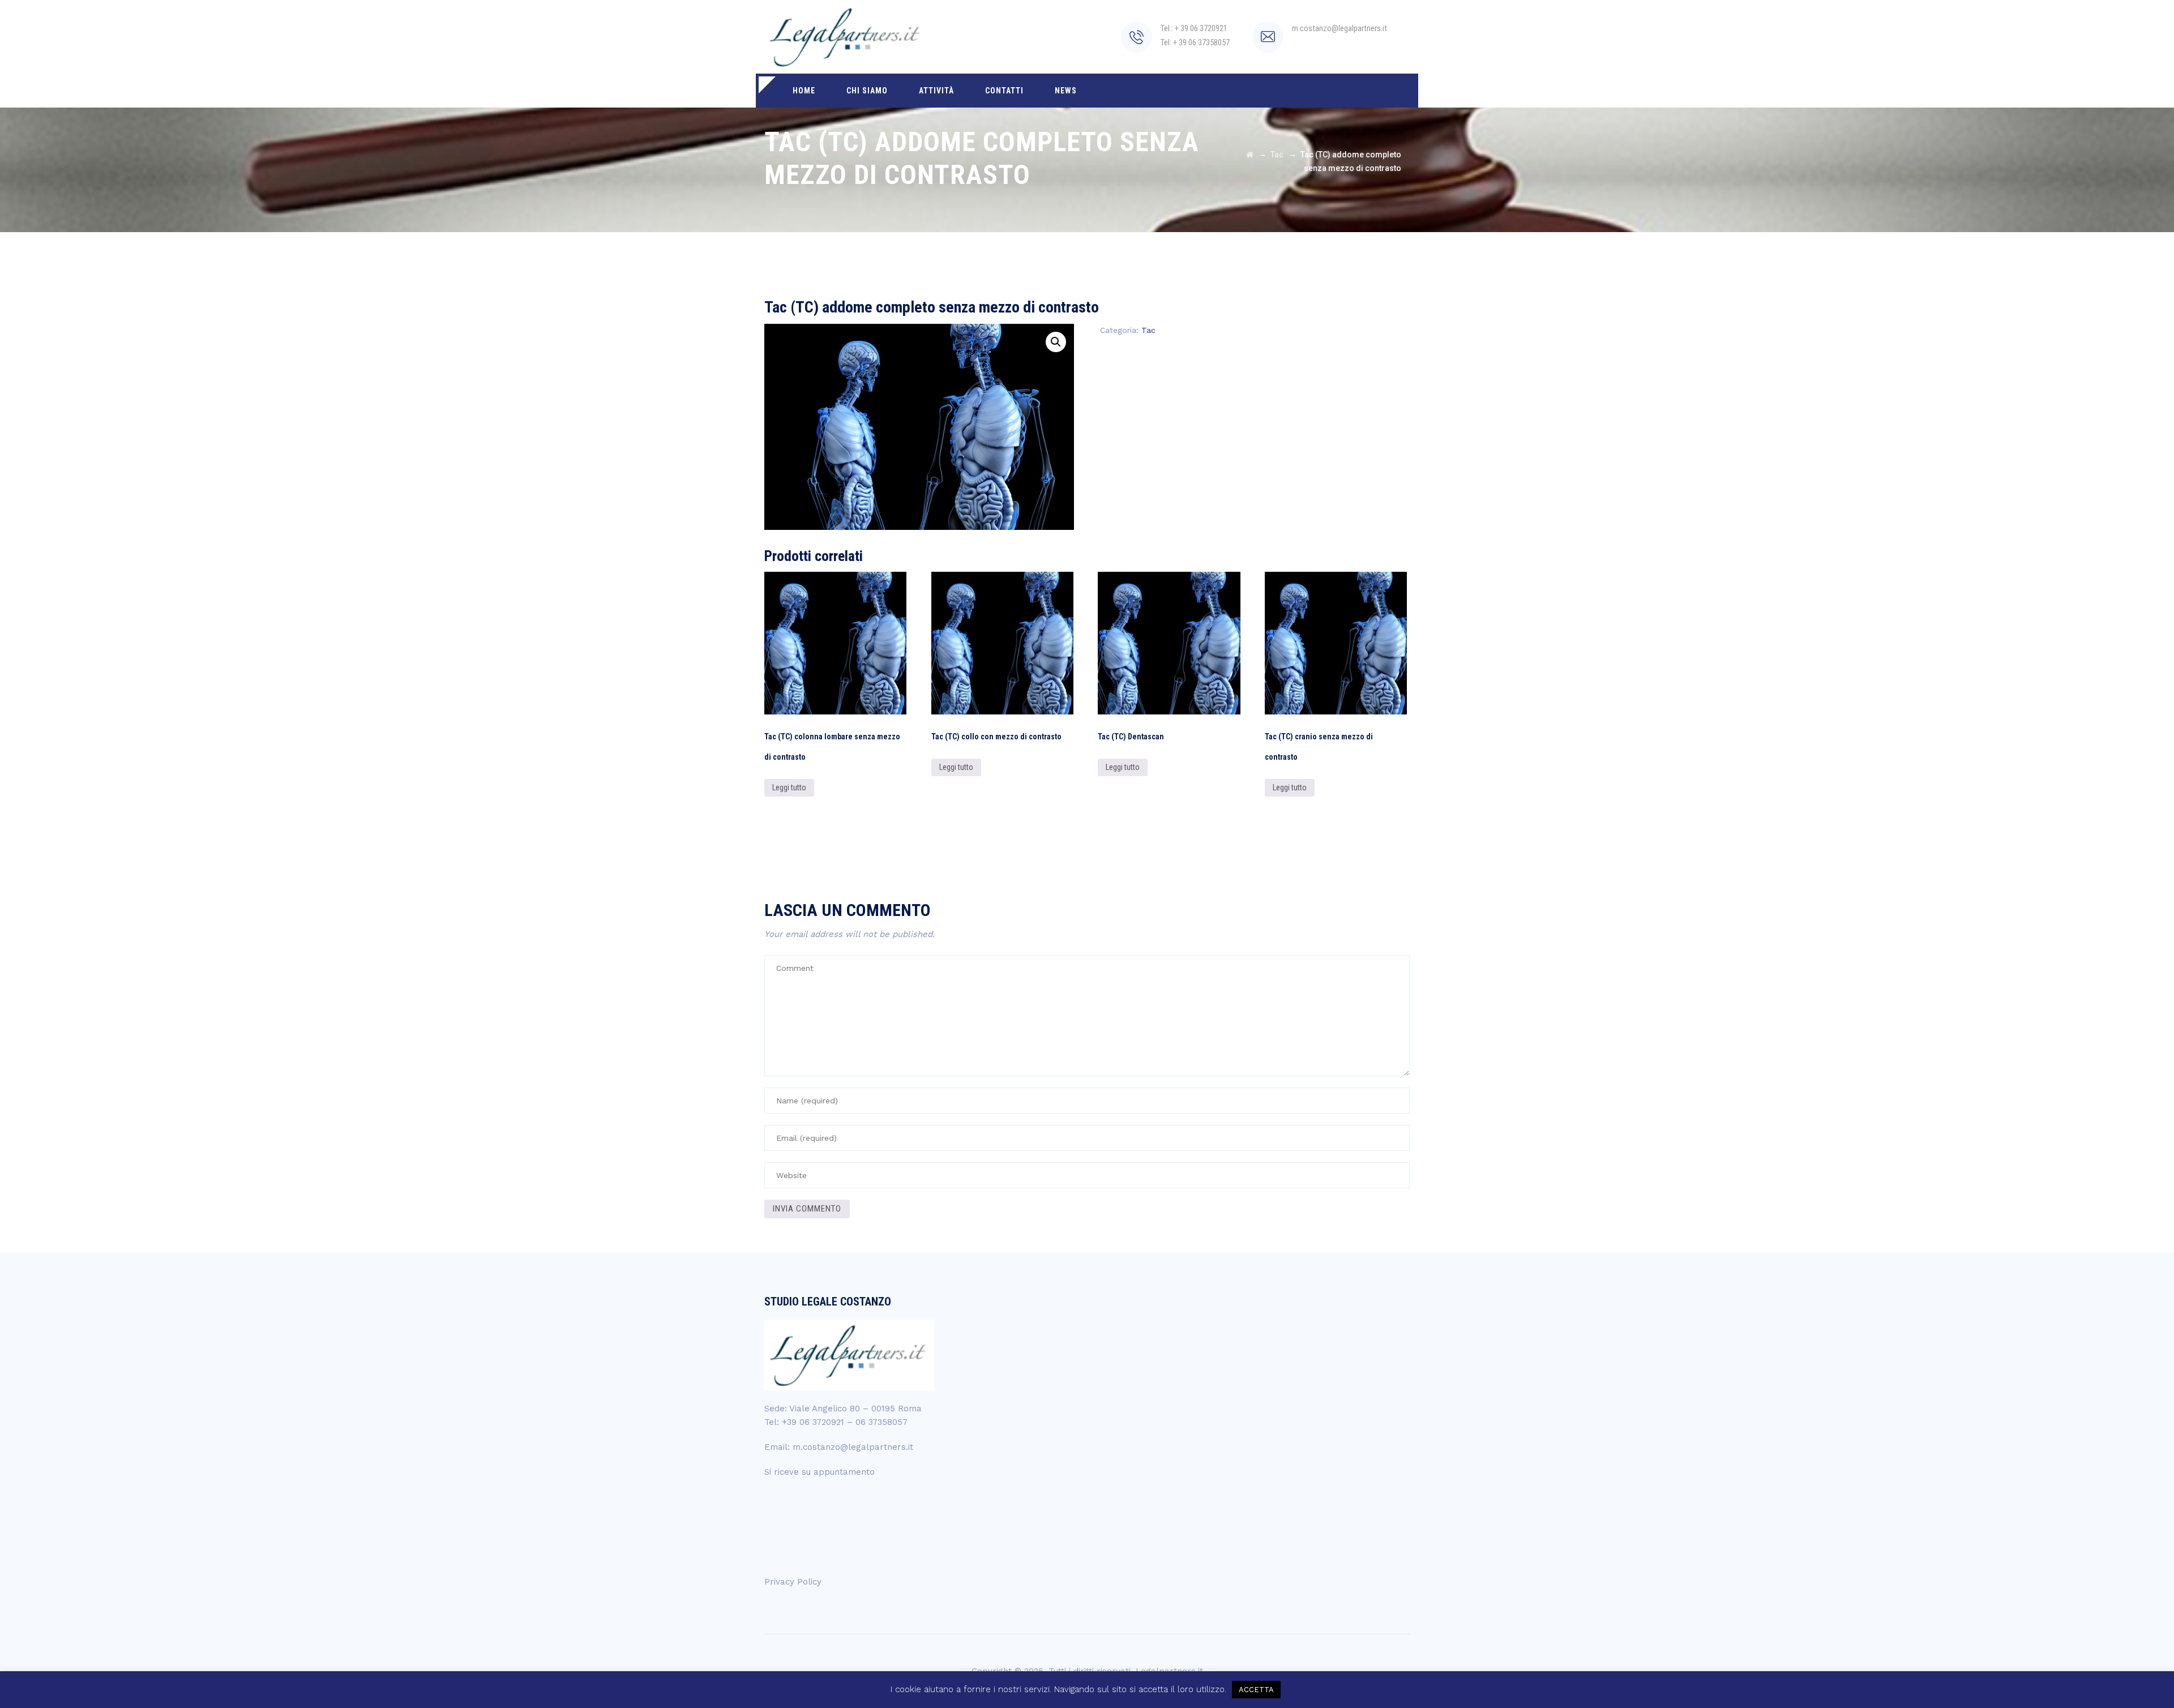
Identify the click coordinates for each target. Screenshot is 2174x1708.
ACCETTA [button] (1256, 1690)
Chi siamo (867, 91)
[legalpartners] (846, 37)
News (1066, 91)
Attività (936, 91)
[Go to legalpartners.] (1250, 155)
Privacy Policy (793, 1582)
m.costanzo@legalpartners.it (853, 1447)
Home (804, 91)
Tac (1148, 330)
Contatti (1004, 91)
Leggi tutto (789, 787)
